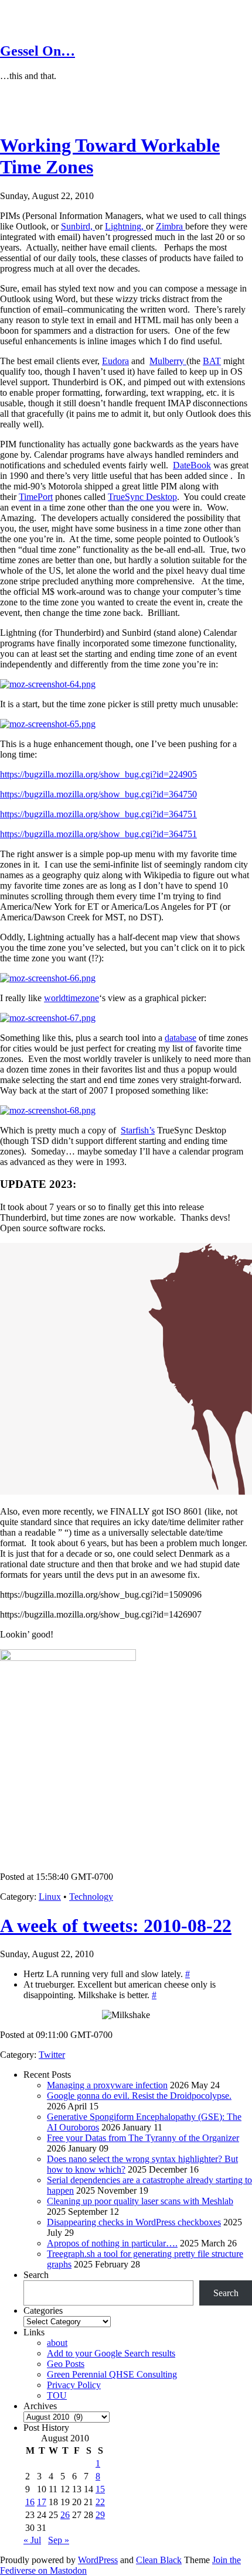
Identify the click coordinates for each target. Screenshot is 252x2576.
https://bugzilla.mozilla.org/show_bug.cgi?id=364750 (98, 794)
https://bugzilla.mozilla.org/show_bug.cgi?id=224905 (98, 774)
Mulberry (168, 361)
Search (36, 2275)
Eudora (115, 361)
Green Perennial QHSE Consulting (112, 2374)
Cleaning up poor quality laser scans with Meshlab (140, 2201)
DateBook (192, 465)
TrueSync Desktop (142, 497)
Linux (50, 1897)
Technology (91, 1897)
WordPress (98, 2560)
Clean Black (159, 2560)
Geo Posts (66, 2364)
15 (100, 2489)
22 (100, 2502)
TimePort (36, 497)
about (57, 2343)
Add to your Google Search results (111, 2353)
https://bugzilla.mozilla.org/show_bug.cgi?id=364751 (98, 814)
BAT (212, 361)
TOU (57, 2395)
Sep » (59, 2540)
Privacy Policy (74, 2385)
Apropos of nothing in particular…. (112, 2243)
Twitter (52, 2055)
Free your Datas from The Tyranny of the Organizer (143, 2138)
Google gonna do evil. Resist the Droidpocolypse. (139, 2096)
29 (100, 2515)
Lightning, (125, 226)
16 (30, 2502)
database (181, 1038)
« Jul (32, 2540)
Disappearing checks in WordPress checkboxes (134, 2222)
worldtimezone (71, 998)
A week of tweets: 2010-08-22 (116, 1926)
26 (65, 2515)
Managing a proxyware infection (107, 2085)
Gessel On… (38, 51)
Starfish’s (138, 1130)
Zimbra (171, 226)
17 (42, 2502)
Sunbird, (78, 226)
